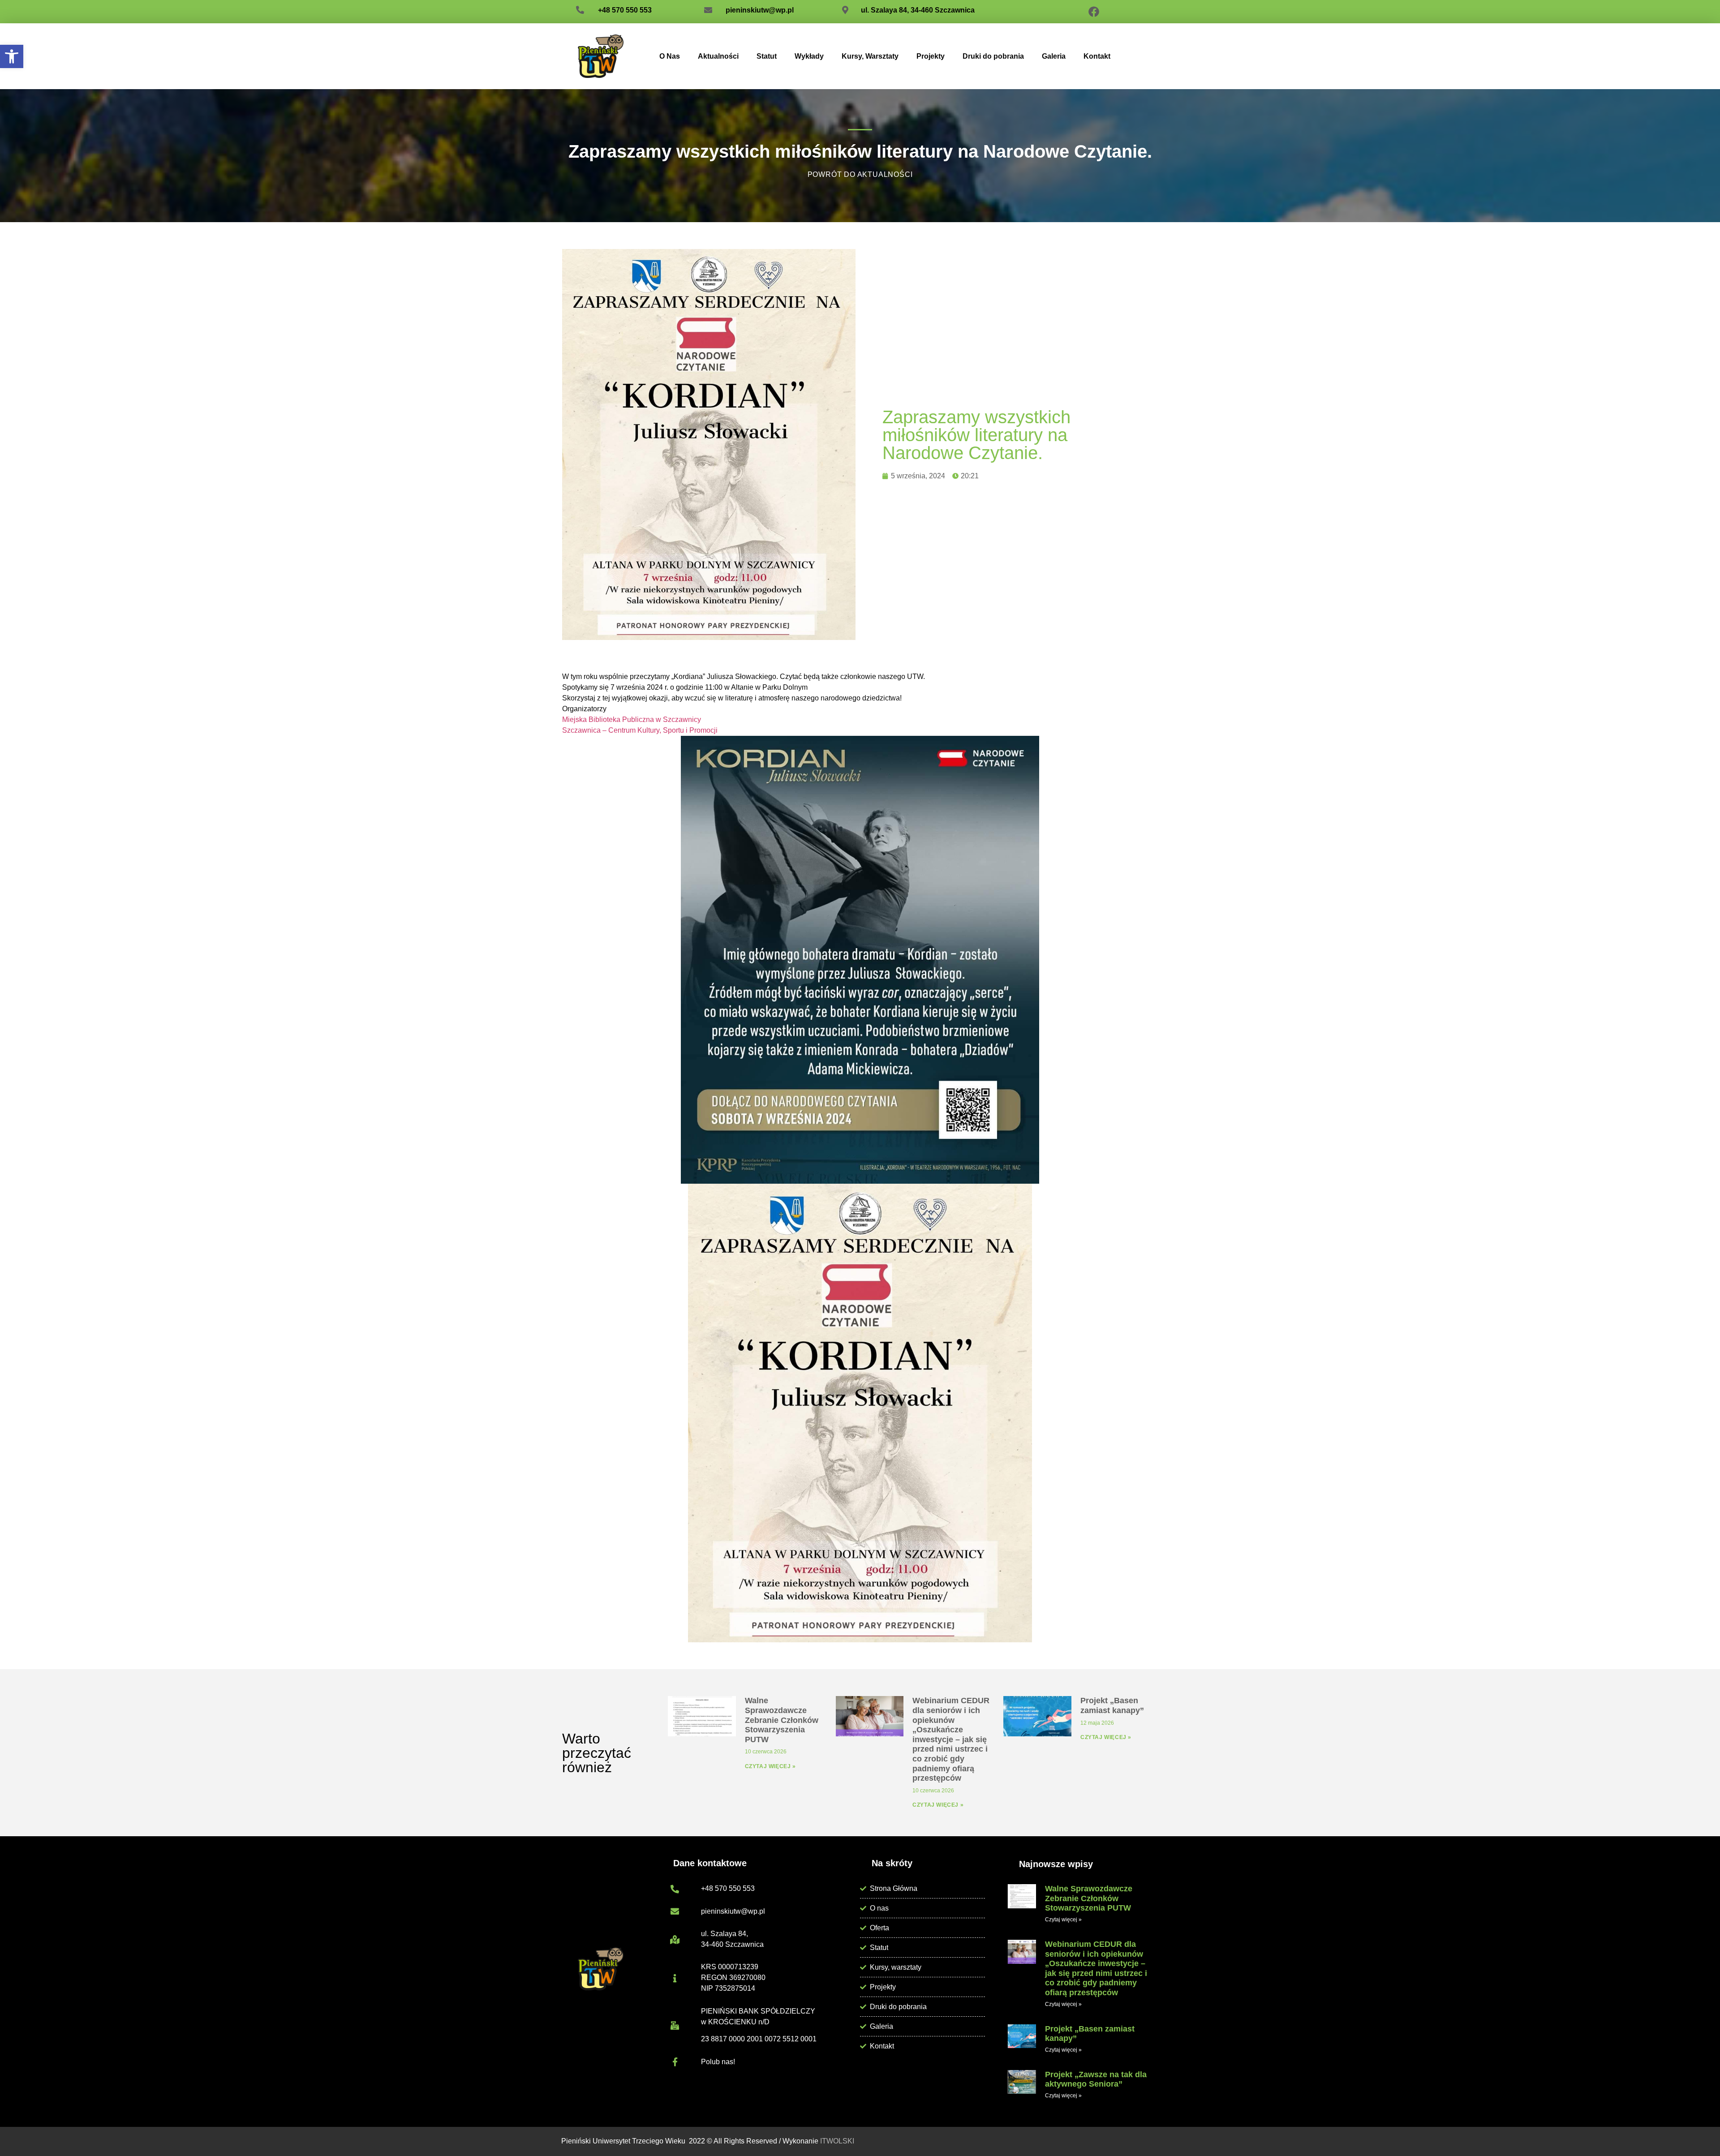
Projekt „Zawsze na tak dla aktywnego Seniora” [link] (1096, 2079)
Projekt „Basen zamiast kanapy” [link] (1112, 1705)
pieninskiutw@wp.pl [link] (760, 10)
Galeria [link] (1054, 56)
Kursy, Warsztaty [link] (870, 56)
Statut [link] (767, 56)
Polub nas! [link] (718, 2062)
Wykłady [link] (809, 56)
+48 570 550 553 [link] (625, 10)
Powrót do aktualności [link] (860, 174)
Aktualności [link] (718, 56)
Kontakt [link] (1097, 56)
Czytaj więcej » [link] (770, 1766)
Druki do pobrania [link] (993, 56)
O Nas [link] (670, 56)
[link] (12, 56)
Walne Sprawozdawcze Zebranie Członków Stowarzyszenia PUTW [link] (782, 1720)
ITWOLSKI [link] (837, 2141)
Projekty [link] (931, 56)
